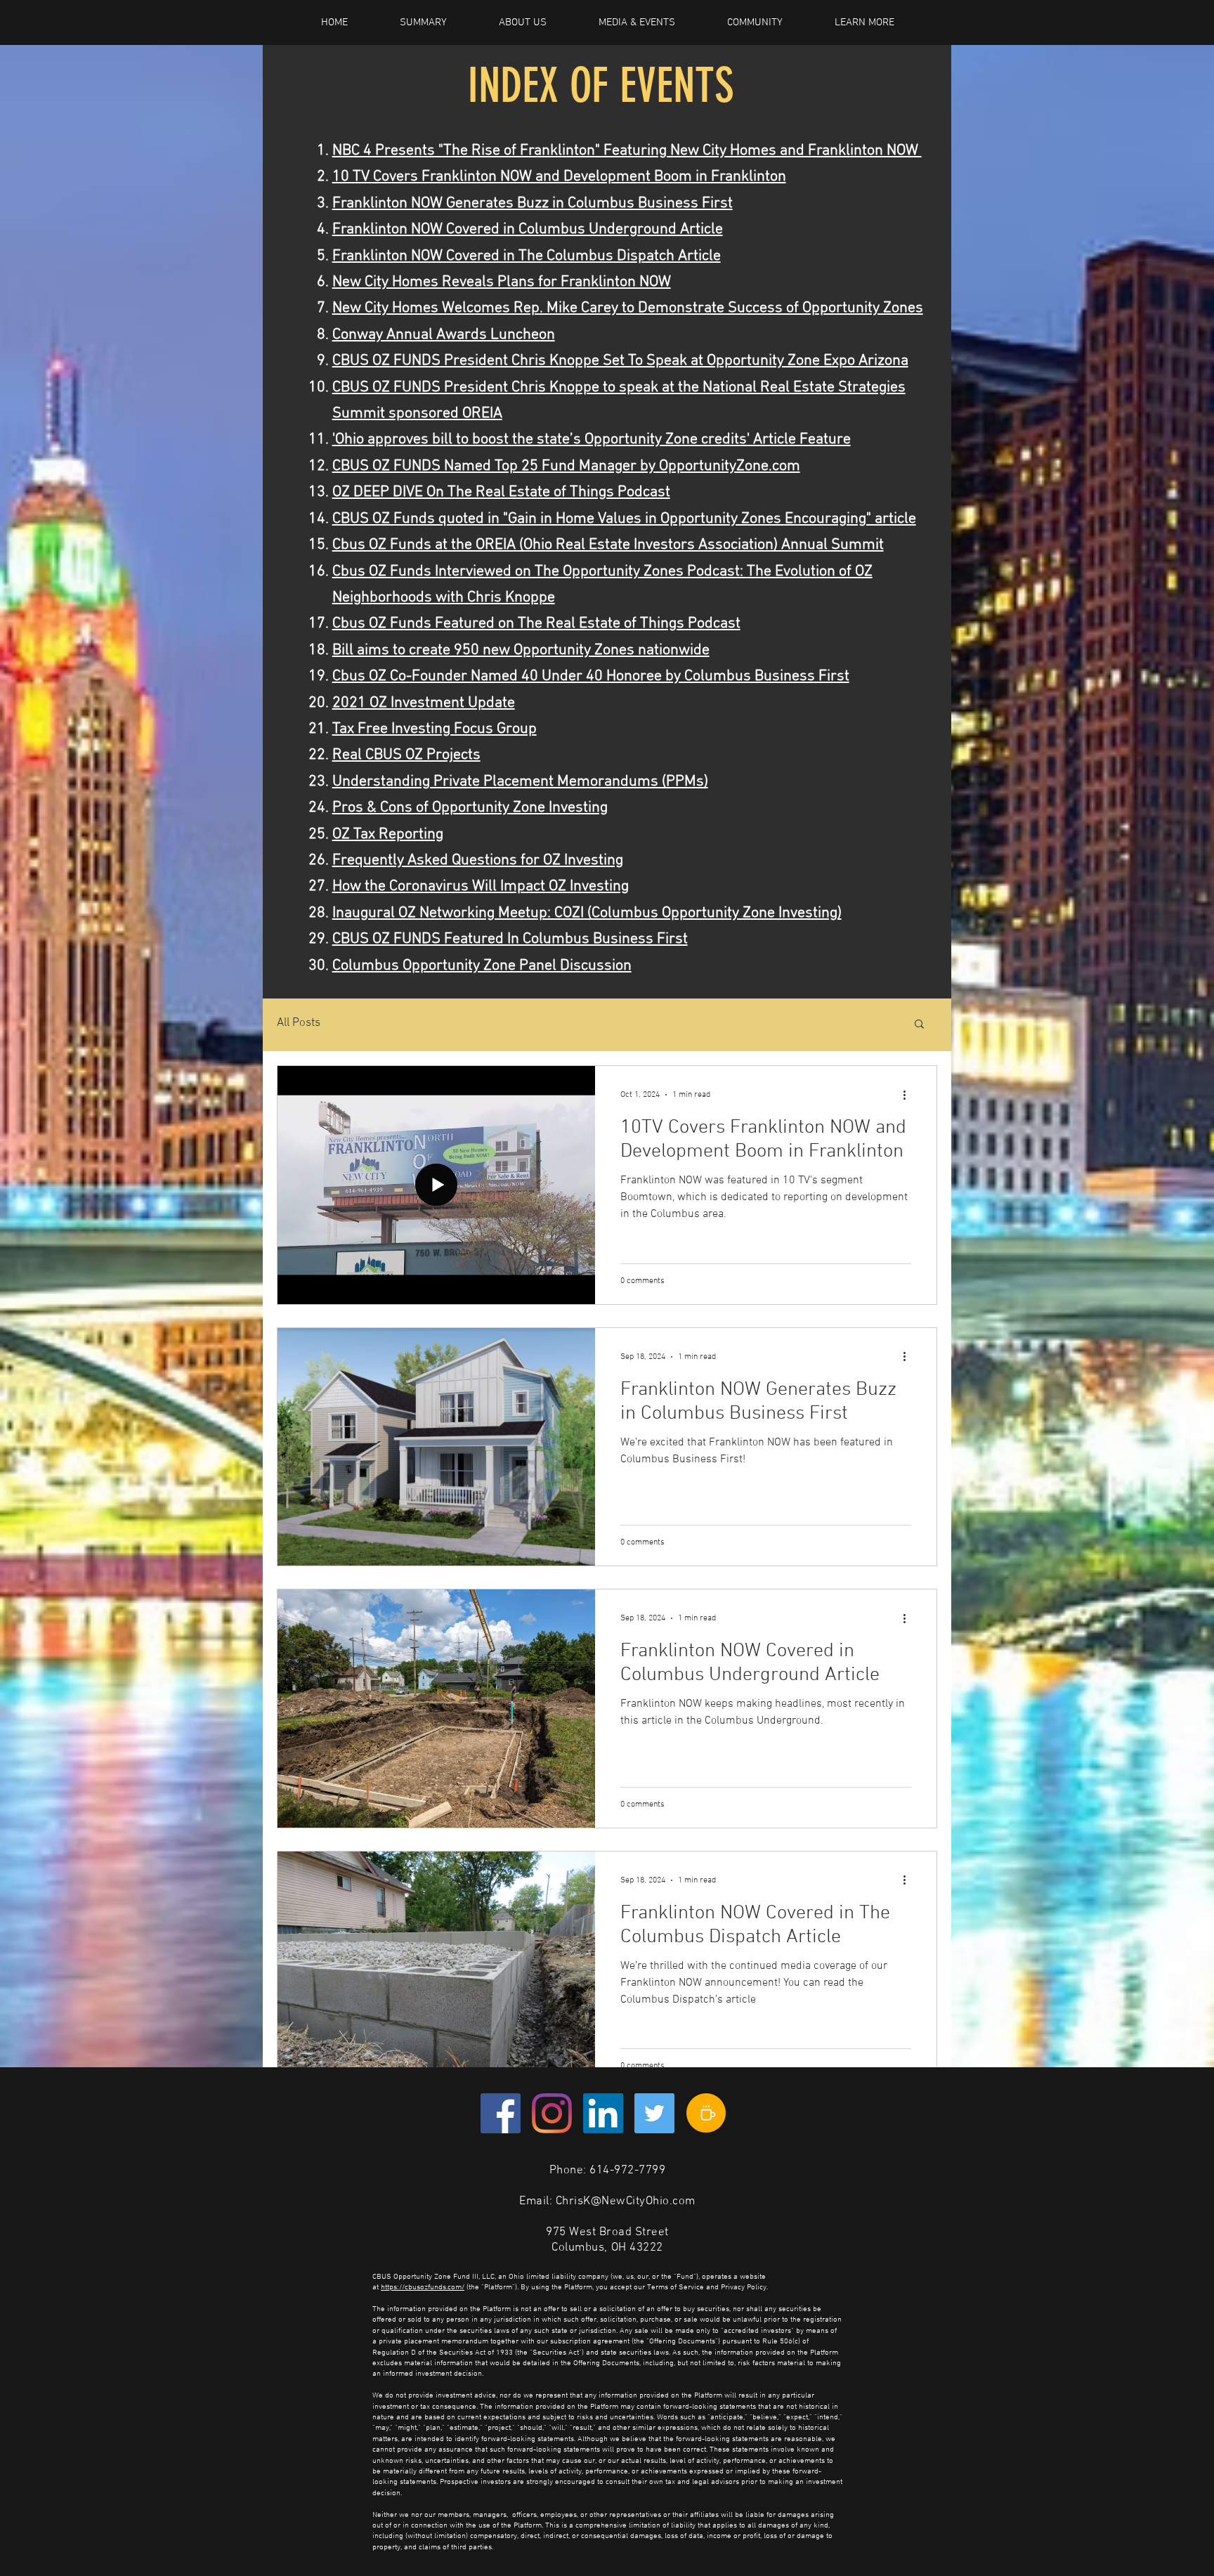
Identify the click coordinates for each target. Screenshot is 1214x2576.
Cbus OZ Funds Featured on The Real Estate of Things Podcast (536, 624)
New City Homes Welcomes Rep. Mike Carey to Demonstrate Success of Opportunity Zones (628, 308)
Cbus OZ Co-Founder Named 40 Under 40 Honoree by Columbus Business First (591, 676)
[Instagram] (552, 2113)
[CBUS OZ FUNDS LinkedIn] (603, 2113)
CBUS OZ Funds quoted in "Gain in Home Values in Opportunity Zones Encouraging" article (624, 519)
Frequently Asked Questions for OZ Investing (478, 860)
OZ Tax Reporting (388, 834)
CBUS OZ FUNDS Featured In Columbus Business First (510, 939)
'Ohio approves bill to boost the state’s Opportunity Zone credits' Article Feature (592, 440)
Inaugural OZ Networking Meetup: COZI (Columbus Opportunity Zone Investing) (587, 913)
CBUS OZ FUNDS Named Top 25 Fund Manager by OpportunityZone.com (566, 466)
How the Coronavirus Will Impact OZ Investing (481, 886)
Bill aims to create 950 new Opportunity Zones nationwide (521, 650)
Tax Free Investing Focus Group (435, 729)
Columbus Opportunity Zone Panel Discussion (482, 966)
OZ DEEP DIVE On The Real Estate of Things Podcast (501, 492)
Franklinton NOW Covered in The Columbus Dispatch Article (527, 256)
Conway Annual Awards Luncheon (444, 335)
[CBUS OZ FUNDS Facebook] (501, 2113)
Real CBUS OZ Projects (406, 755)
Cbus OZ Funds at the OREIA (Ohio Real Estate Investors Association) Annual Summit (608, 545)
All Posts (299, 1023)
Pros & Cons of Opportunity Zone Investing (470, 808)
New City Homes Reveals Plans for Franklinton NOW (502, 282)
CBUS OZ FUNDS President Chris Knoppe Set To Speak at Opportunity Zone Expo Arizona (620, 361)
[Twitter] (654, 2113)
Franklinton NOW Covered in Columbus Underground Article (528, 229)
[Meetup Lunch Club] (706, 2113)
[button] (919, 1025)
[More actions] (909, 1095)
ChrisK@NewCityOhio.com (626, 2201)
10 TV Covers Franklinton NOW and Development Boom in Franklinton (559, 177)
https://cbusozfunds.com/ (423, 2288)
